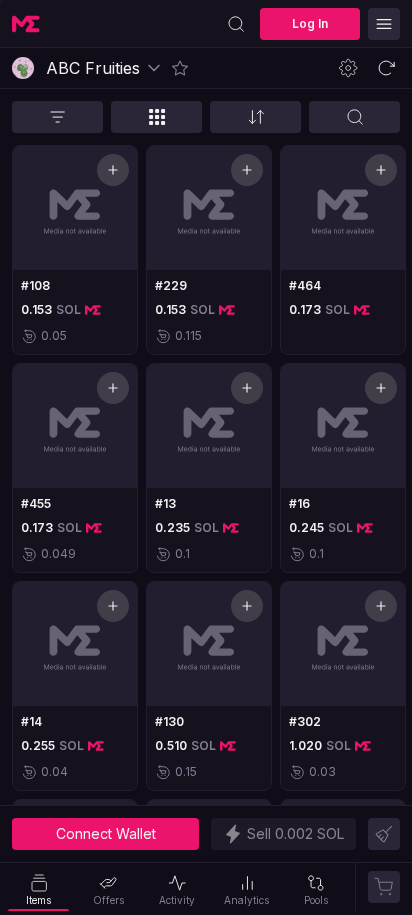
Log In (310, 23)
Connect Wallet (106, 833)
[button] (180, 68)
